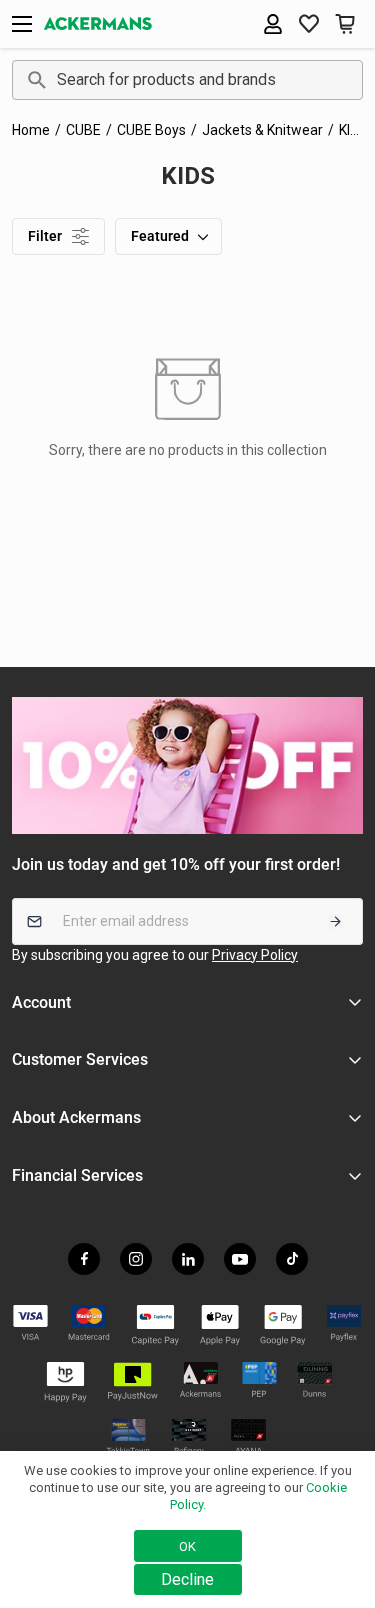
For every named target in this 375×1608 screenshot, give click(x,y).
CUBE (83, 130)
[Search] (33, 80)
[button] (345, 24)
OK (187, 1546)
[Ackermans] (98, 24)
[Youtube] (240, 1259)
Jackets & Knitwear (262, 130)
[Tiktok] (292, 1259)
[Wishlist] (309, 24)
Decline (187, 1579)
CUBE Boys (151, 130)
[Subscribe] (335, 921)
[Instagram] (136, 1259)
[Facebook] (84, 1259)
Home (31, 130)
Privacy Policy (255, 955)
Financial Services (77, 1175)
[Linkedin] (188, 1259)
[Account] (273, 24)
